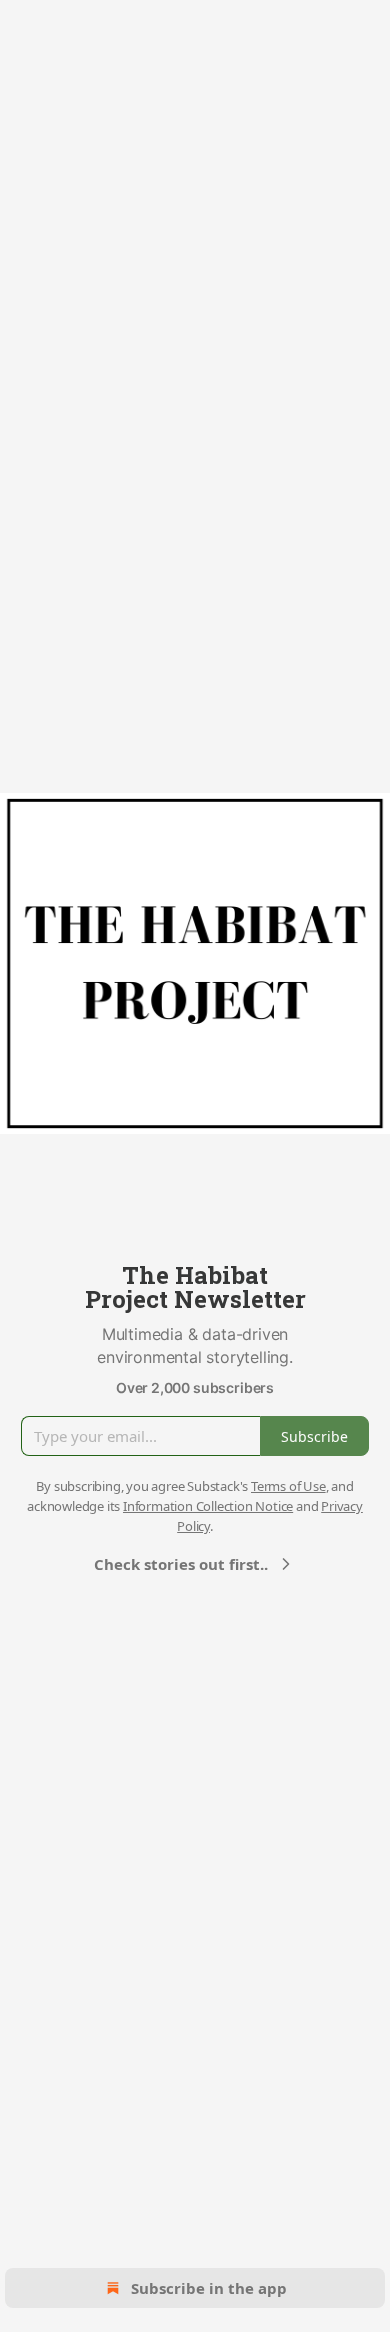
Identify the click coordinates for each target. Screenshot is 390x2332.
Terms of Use (288, 1486)
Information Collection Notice (208, 1506)
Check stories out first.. (181, 1564)
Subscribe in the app (209, 2288)
